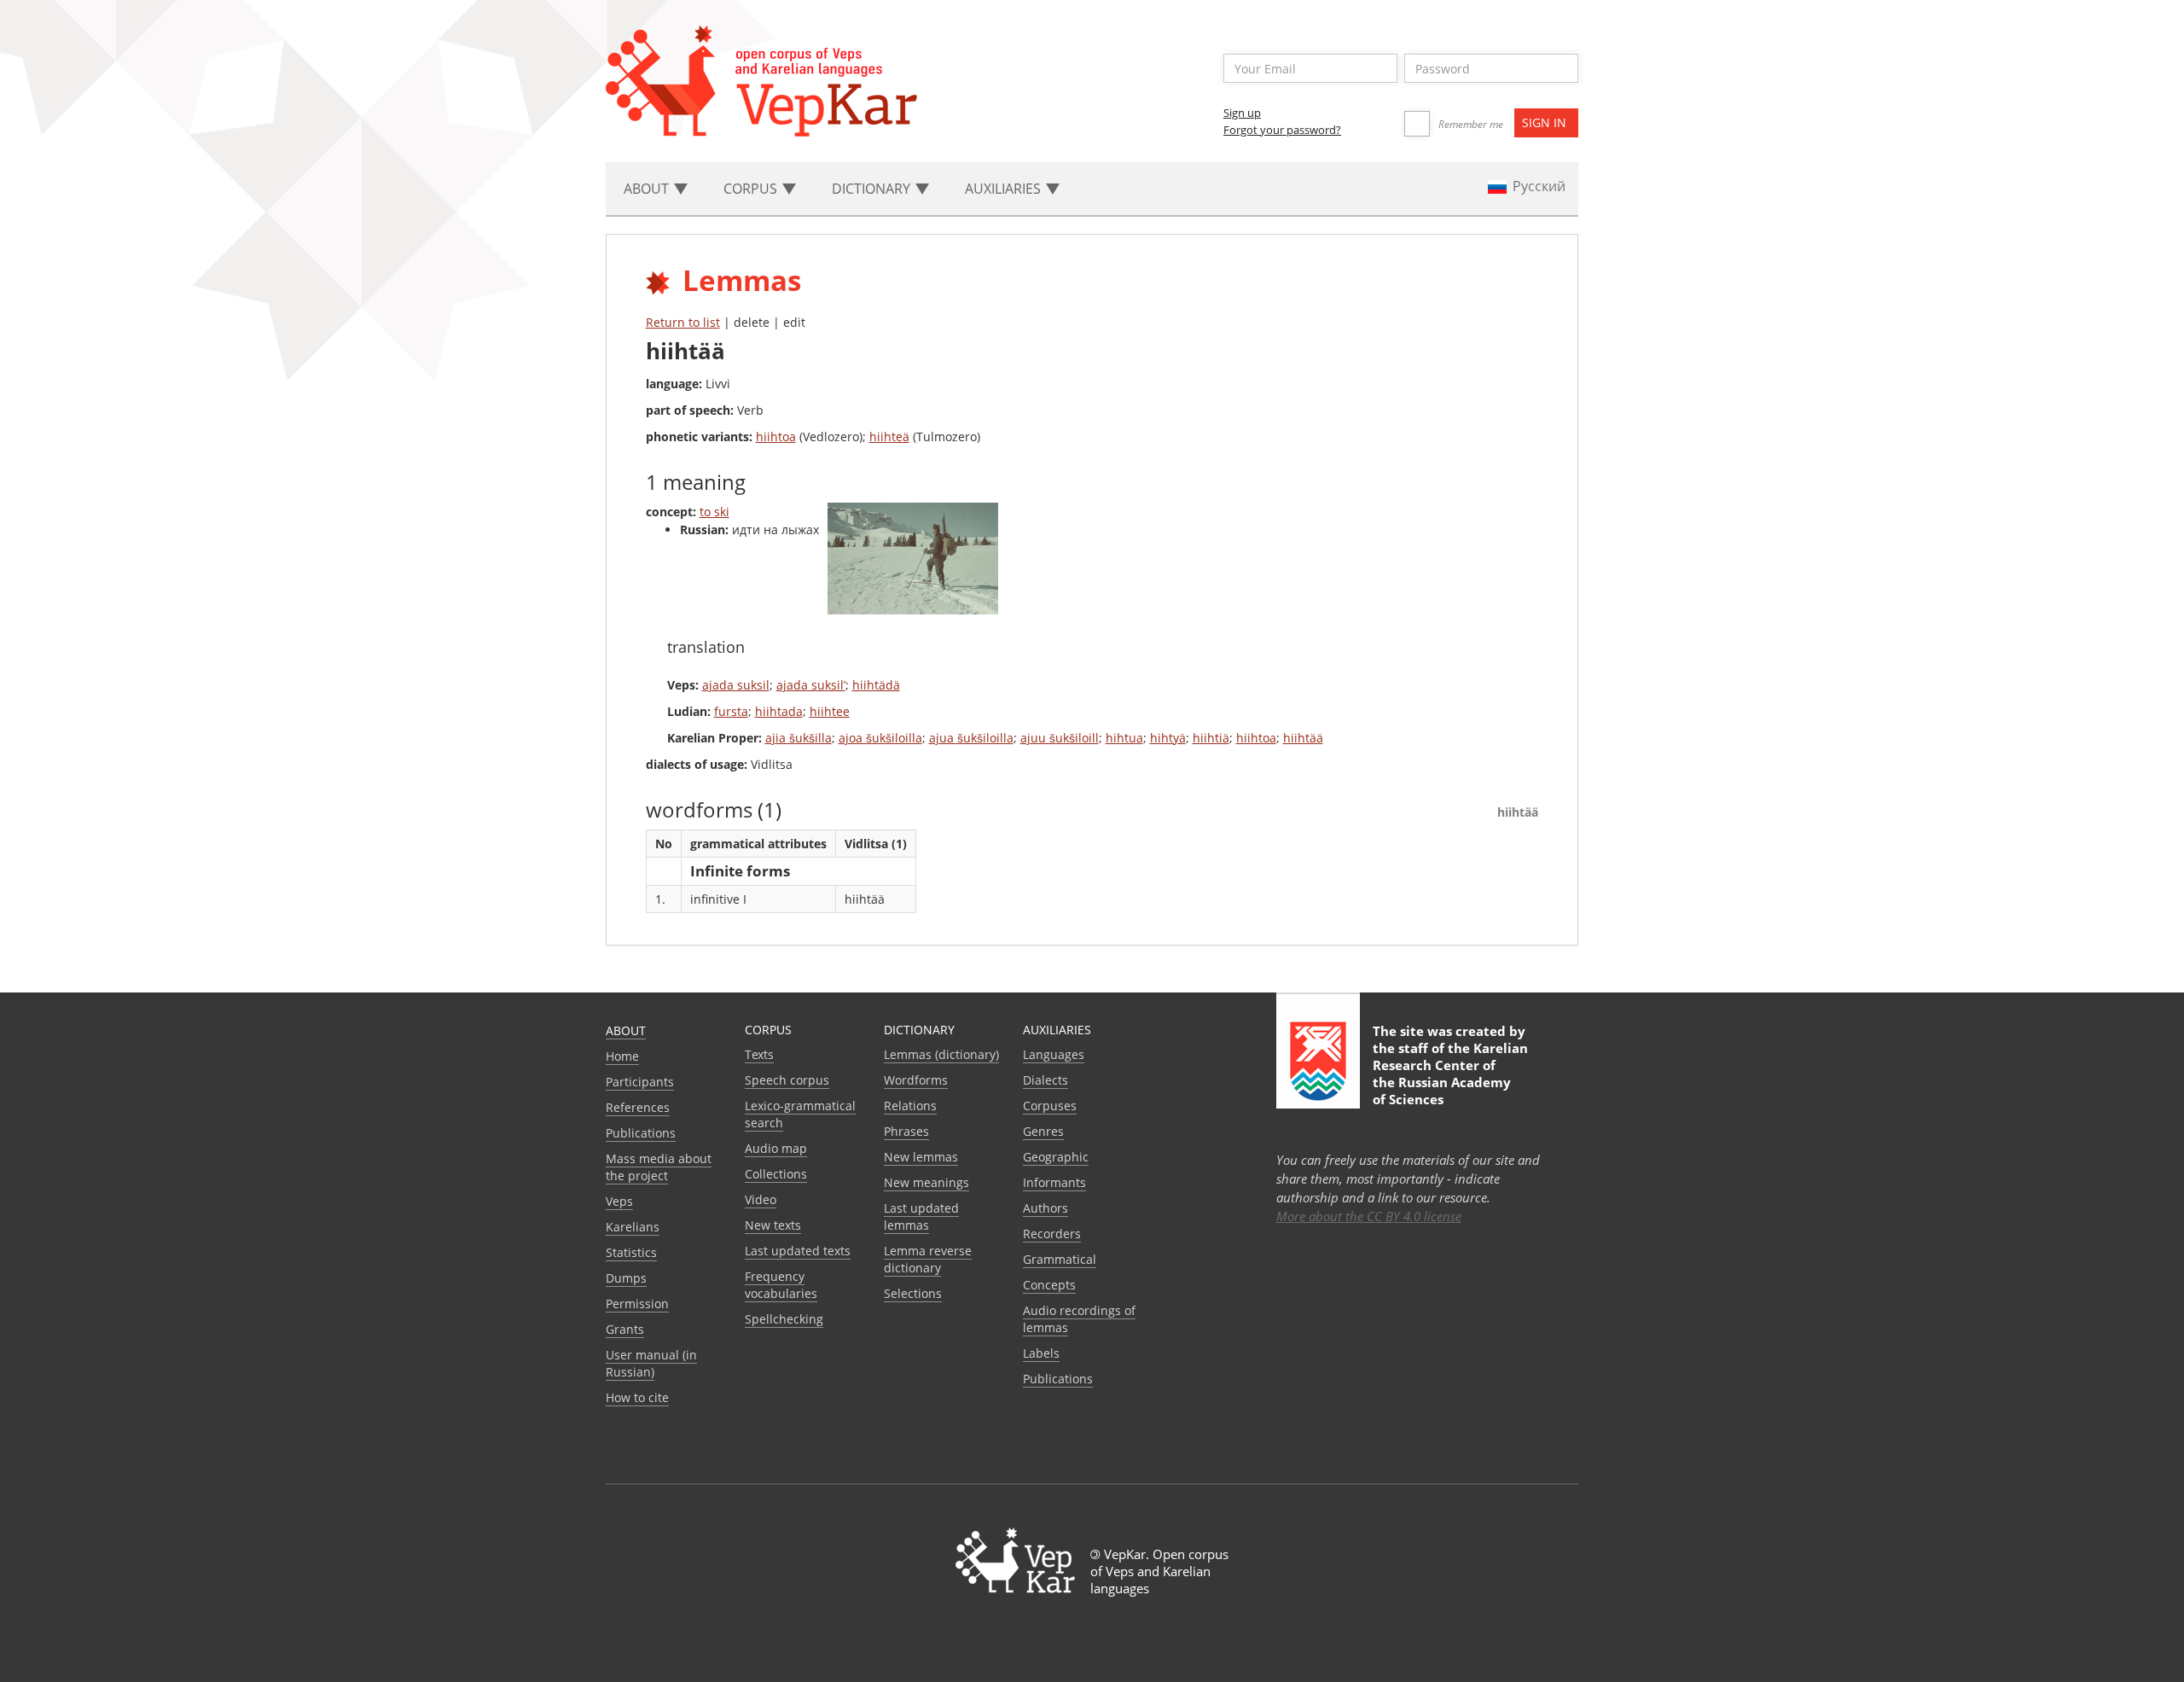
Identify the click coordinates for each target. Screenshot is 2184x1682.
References (638, 1107)
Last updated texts (798, 1251)
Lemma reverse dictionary (928, 1259)
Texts (759, 1054)
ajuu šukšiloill (1060, 738)
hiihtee (830, 711)
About (626, 1030)
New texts (773, 1225)
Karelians (633, 1227)
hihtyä (1168, 738)
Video (761, 1199)
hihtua (1124, 738)
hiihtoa (776, 437)
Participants (640, 1082)
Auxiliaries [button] (1005, 189)
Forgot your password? (1282, 130)
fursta (731, 711)
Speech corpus (787, 1080)
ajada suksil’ (811, 685)
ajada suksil (736, 685)
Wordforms (916, 1080)
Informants (1054, 1182)
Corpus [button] (752, 189)
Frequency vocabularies (781, 1285)
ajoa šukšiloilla (880, 738)
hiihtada (779, 711)
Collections (776, 1174)
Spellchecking (784, 1319)
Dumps (626, 1278)
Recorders (1052, 1234)
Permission (637, 1304)
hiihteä (889, 437)
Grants (625, 1329)
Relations (910, 1106)
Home (622, 1056)
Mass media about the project (659, 1167)
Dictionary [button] (873, 189)
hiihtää (1303, 738)
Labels (1041, 1353)
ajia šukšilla (799, 738)
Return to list (683, 322)
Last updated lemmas (921, 1216)
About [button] (648, 189)
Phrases (906, 1131)
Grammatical (1060, 1259)
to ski (714, 512)
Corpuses (1050, 1106)
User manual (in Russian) (651, 1363)
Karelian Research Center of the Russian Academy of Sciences (1450, 1074)
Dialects (1046, 1080)
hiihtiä (1211, 738)
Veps (619, 1201)
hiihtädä (876, 685)
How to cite (637, 1397)
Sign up (1242, 113)
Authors (1046, 1208)
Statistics (631, 1252)
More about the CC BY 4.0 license (1369, 1216)
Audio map (776, 1148)
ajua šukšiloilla (971, 738)
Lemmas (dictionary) (941, 1054)
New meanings (926, 1182)
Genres (1043, 1131)
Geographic (1056, 1157)
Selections (913, 1293)
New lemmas (921, 1157)
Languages (1054, 1054)
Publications (641, 1133)
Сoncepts (1049, 1285)
